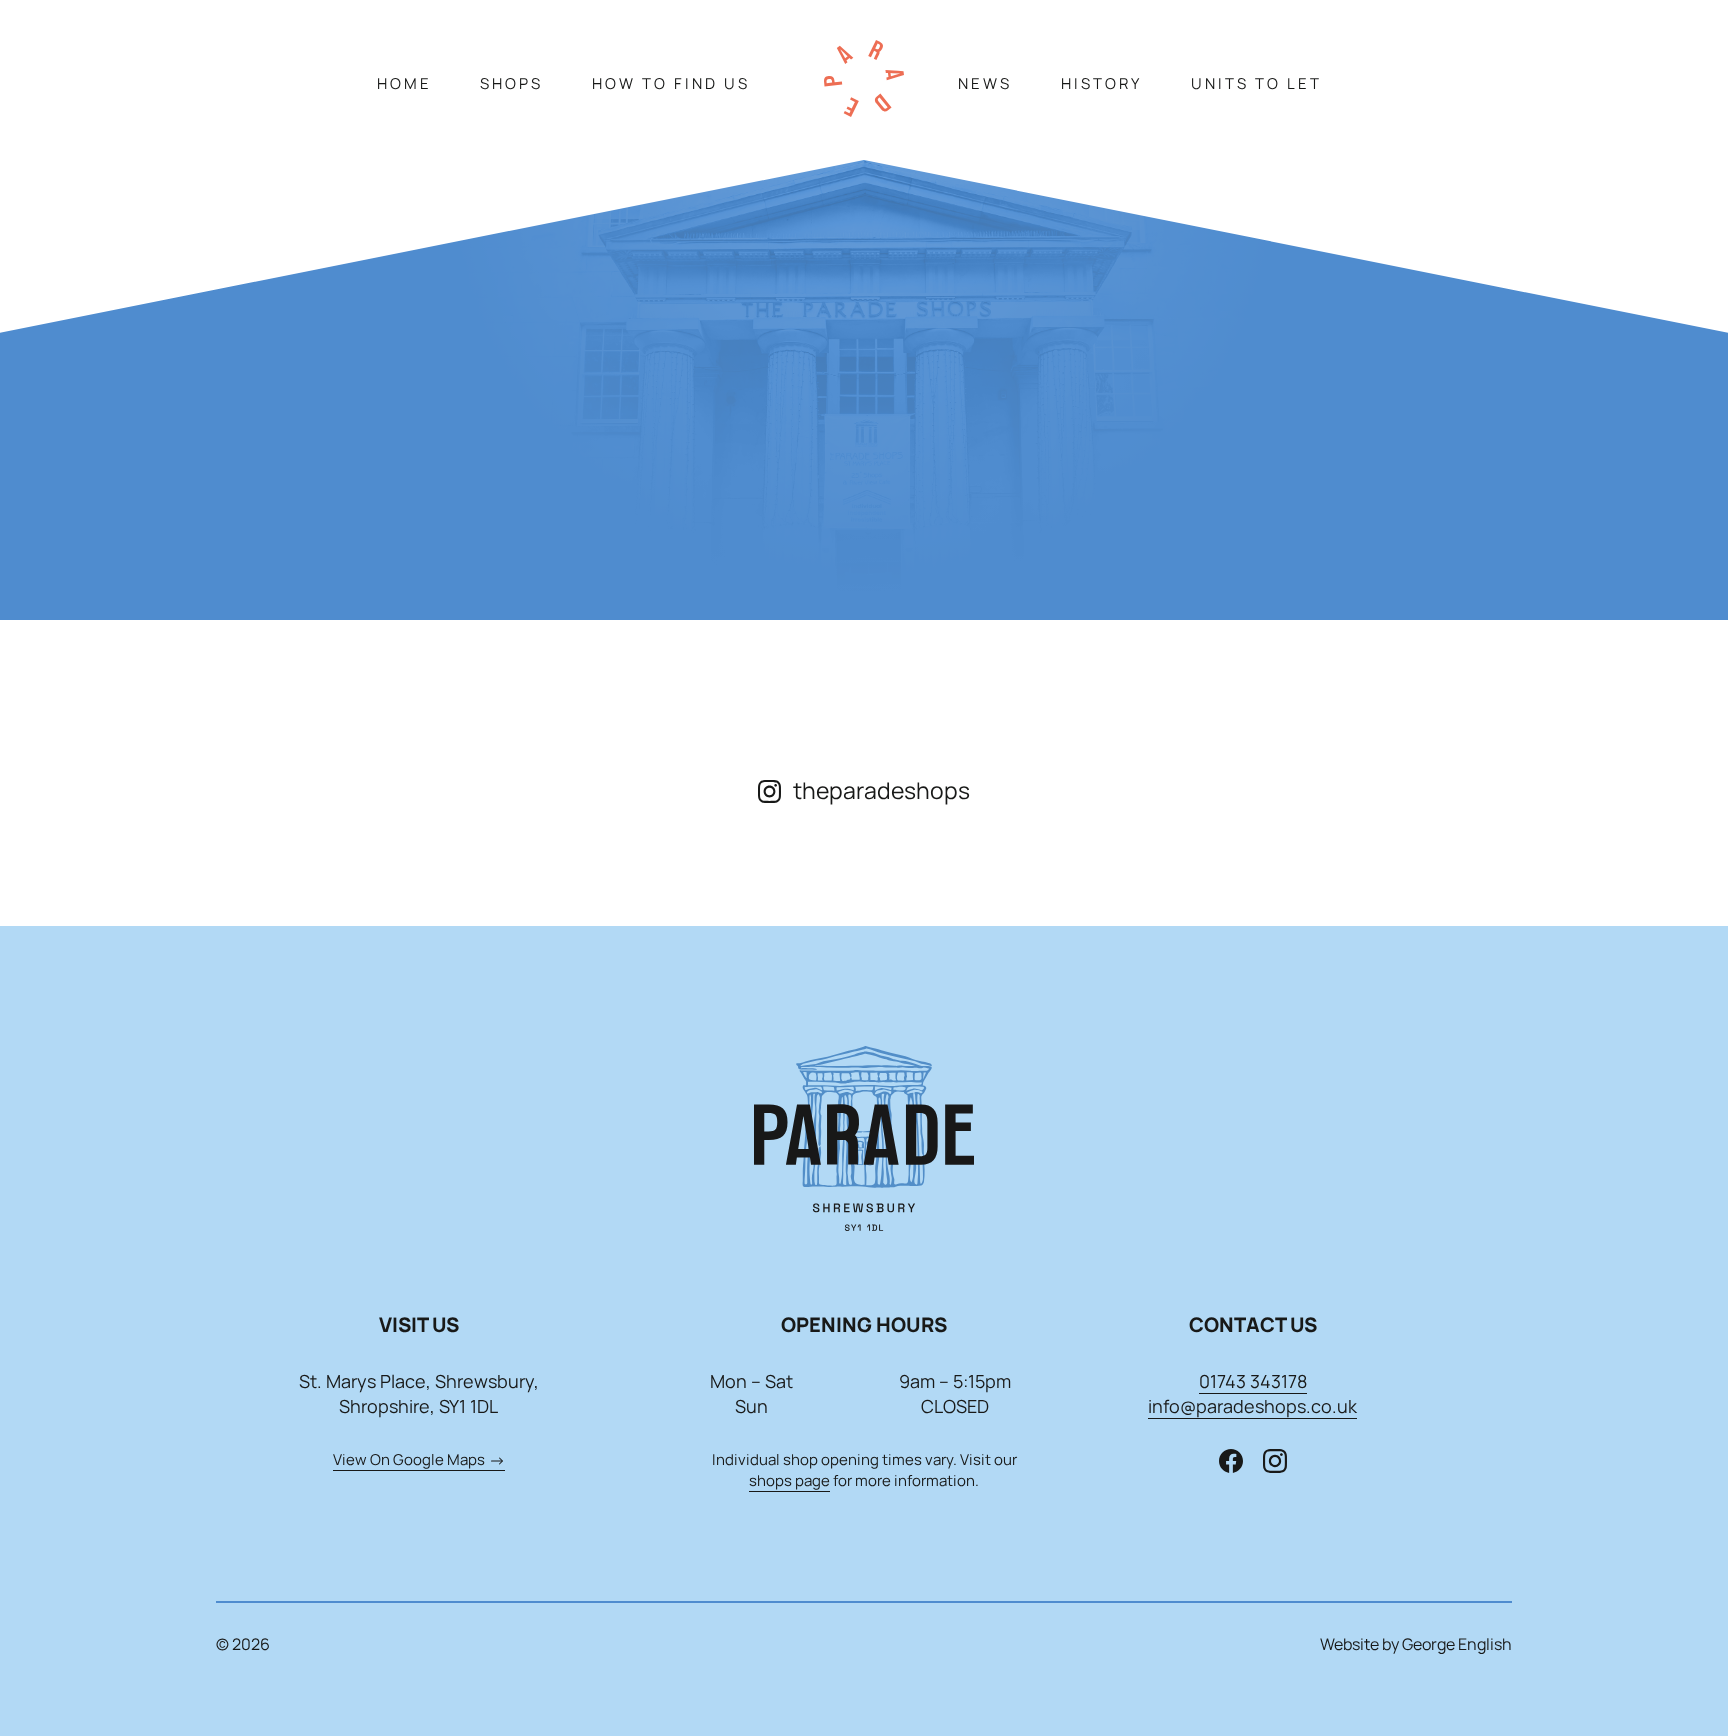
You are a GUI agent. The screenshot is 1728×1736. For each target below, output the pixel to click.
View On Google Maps (409, 1459)
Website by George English (1416, 1644)
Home (404, 83)
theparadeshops (881, 790)
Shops (511, 83)
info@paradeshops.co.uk (1252, 1406)
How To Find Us (671, 83)
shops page (789, 1480)
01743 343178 (1253, 1381)
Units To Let (1256, 83)
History (1101, 83)
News (985, 83)
